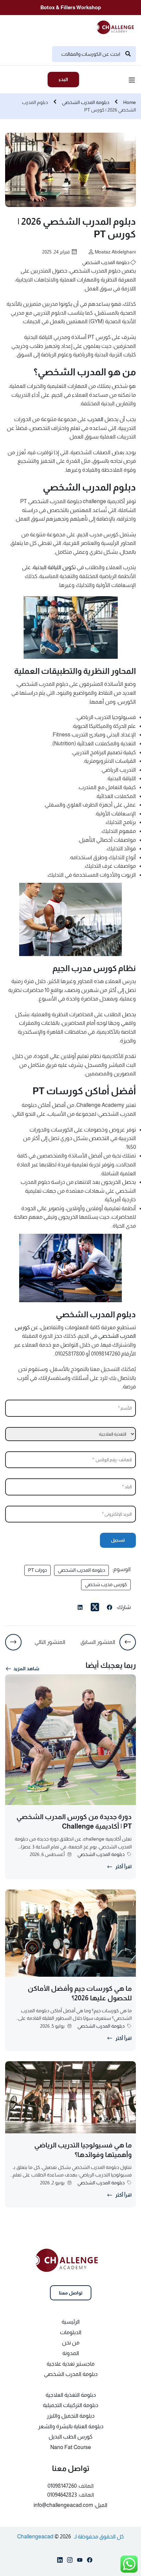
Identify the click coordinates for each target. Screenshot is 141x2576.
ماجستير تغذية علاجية (70, 2364)
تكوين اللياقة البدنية (54, 567)
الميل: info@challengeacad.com (70, 2505)
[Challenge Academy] (118, 27)
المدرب (95, 419)
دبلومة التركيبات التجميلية (70, 2405)
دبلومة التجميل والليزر (70, 2416)
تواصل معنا (71, 2293)
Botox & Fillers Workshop (71, 7)
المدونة (71, 2353)
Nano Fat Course (71, 2447)
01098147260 (62, 2486)
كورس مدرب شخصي (106, 1584)
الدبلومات (71, 2332)
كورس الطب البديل (70, 2437)
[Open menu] (133, 81)
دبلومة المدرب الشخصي (86, 102)
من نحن (71, 2343)
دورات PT (37, 1570)
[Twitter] (95, 1607)
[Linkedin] (60, 2561)
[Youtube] (80, 2561)
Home (130, 102)
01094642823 (62, 2495)
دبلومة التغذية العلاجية (71, 2395)
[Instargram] (70, 2561)
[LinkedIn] (80, 1608)
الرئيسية (71, 2322)
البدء (63, 79)
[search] (128, 54)
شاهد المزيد (26, 1669)
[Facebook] (110, 1608)
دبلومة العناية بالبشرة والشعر (71, 2426)
